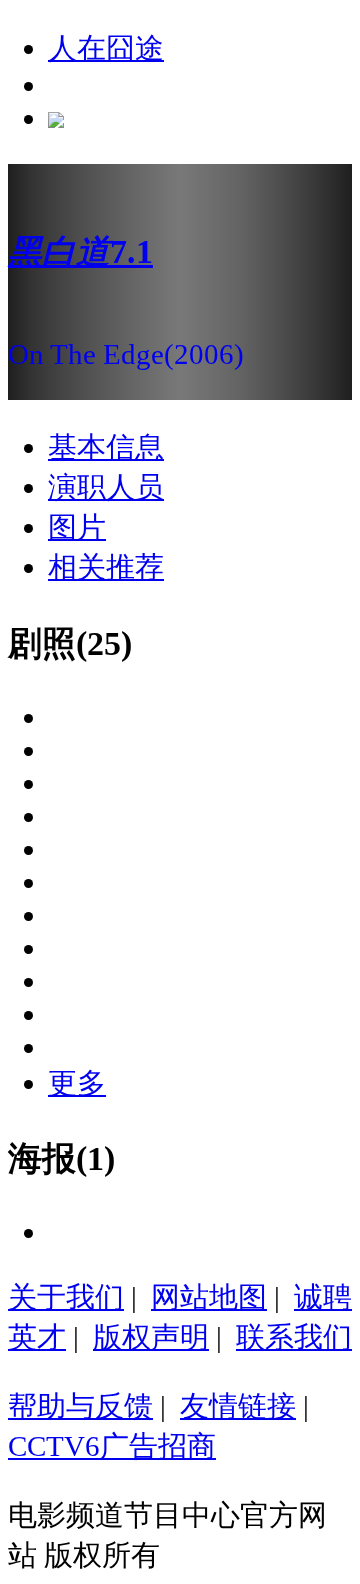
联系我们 (294, 1337)
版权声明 (151, 1337)
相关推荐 (106, 567)
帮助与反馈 (80, 1406)
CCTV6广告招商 (112, 1446)
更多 (77, 1083)
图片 (77, 527)
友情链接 (238, 1406)
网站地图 (209, 1297)
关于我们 (66, 1297)
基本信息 (106, 447)
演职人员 (106, 487)
